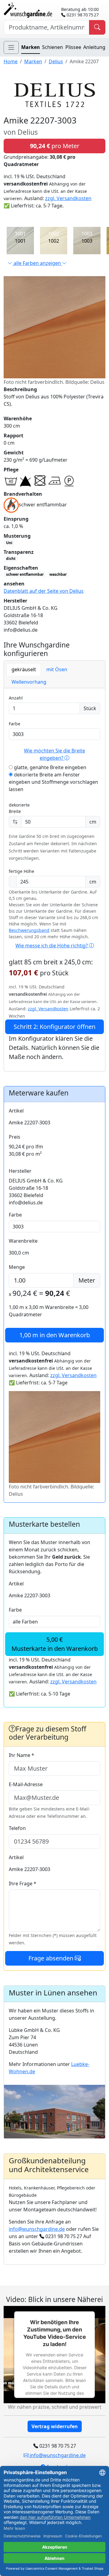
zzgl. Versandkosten (68, 198)
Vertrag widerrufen (55, 2426)
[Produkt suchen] (97, 27)
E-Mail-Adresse (26, 1784)
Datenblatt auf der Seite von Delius (44, 591)
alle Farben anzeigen (37, 263)
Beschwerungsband (29, 930)
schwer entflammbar (25, 574)
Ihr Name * (21, 1755)
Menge (17, 1267)
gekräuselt (24, 669)
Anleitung (94, 47)
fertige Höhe (21, 871)
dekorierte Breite (19, 808)
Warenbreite (23, 1241)
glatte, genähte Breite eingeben (50, 767)
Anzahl (16, 698)
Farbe (15, 724)
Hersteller (20, 1171)
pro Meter (55, 146)
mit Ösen (57, 669)
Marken (31, 47)
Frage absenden (52, 1958)
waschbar (58, 574)
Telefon (17, 1828)
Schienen (53, 47)
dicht (11, 559)
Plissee (73, 47)
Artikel (16, 1111)
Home (11, 61)
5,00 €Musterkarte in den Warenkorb (55, 1644)
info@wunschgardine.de (37, 2229)
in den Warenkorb (55, 1335)
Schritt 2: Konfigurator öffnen (54, 1027)
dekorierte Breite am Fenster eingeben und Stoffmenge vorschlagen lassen (53, 782)
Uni (9, 543)
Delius (56, 61)
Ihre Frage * (23, 1883)
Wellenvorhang (29, 682)
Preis (15, 1137)
